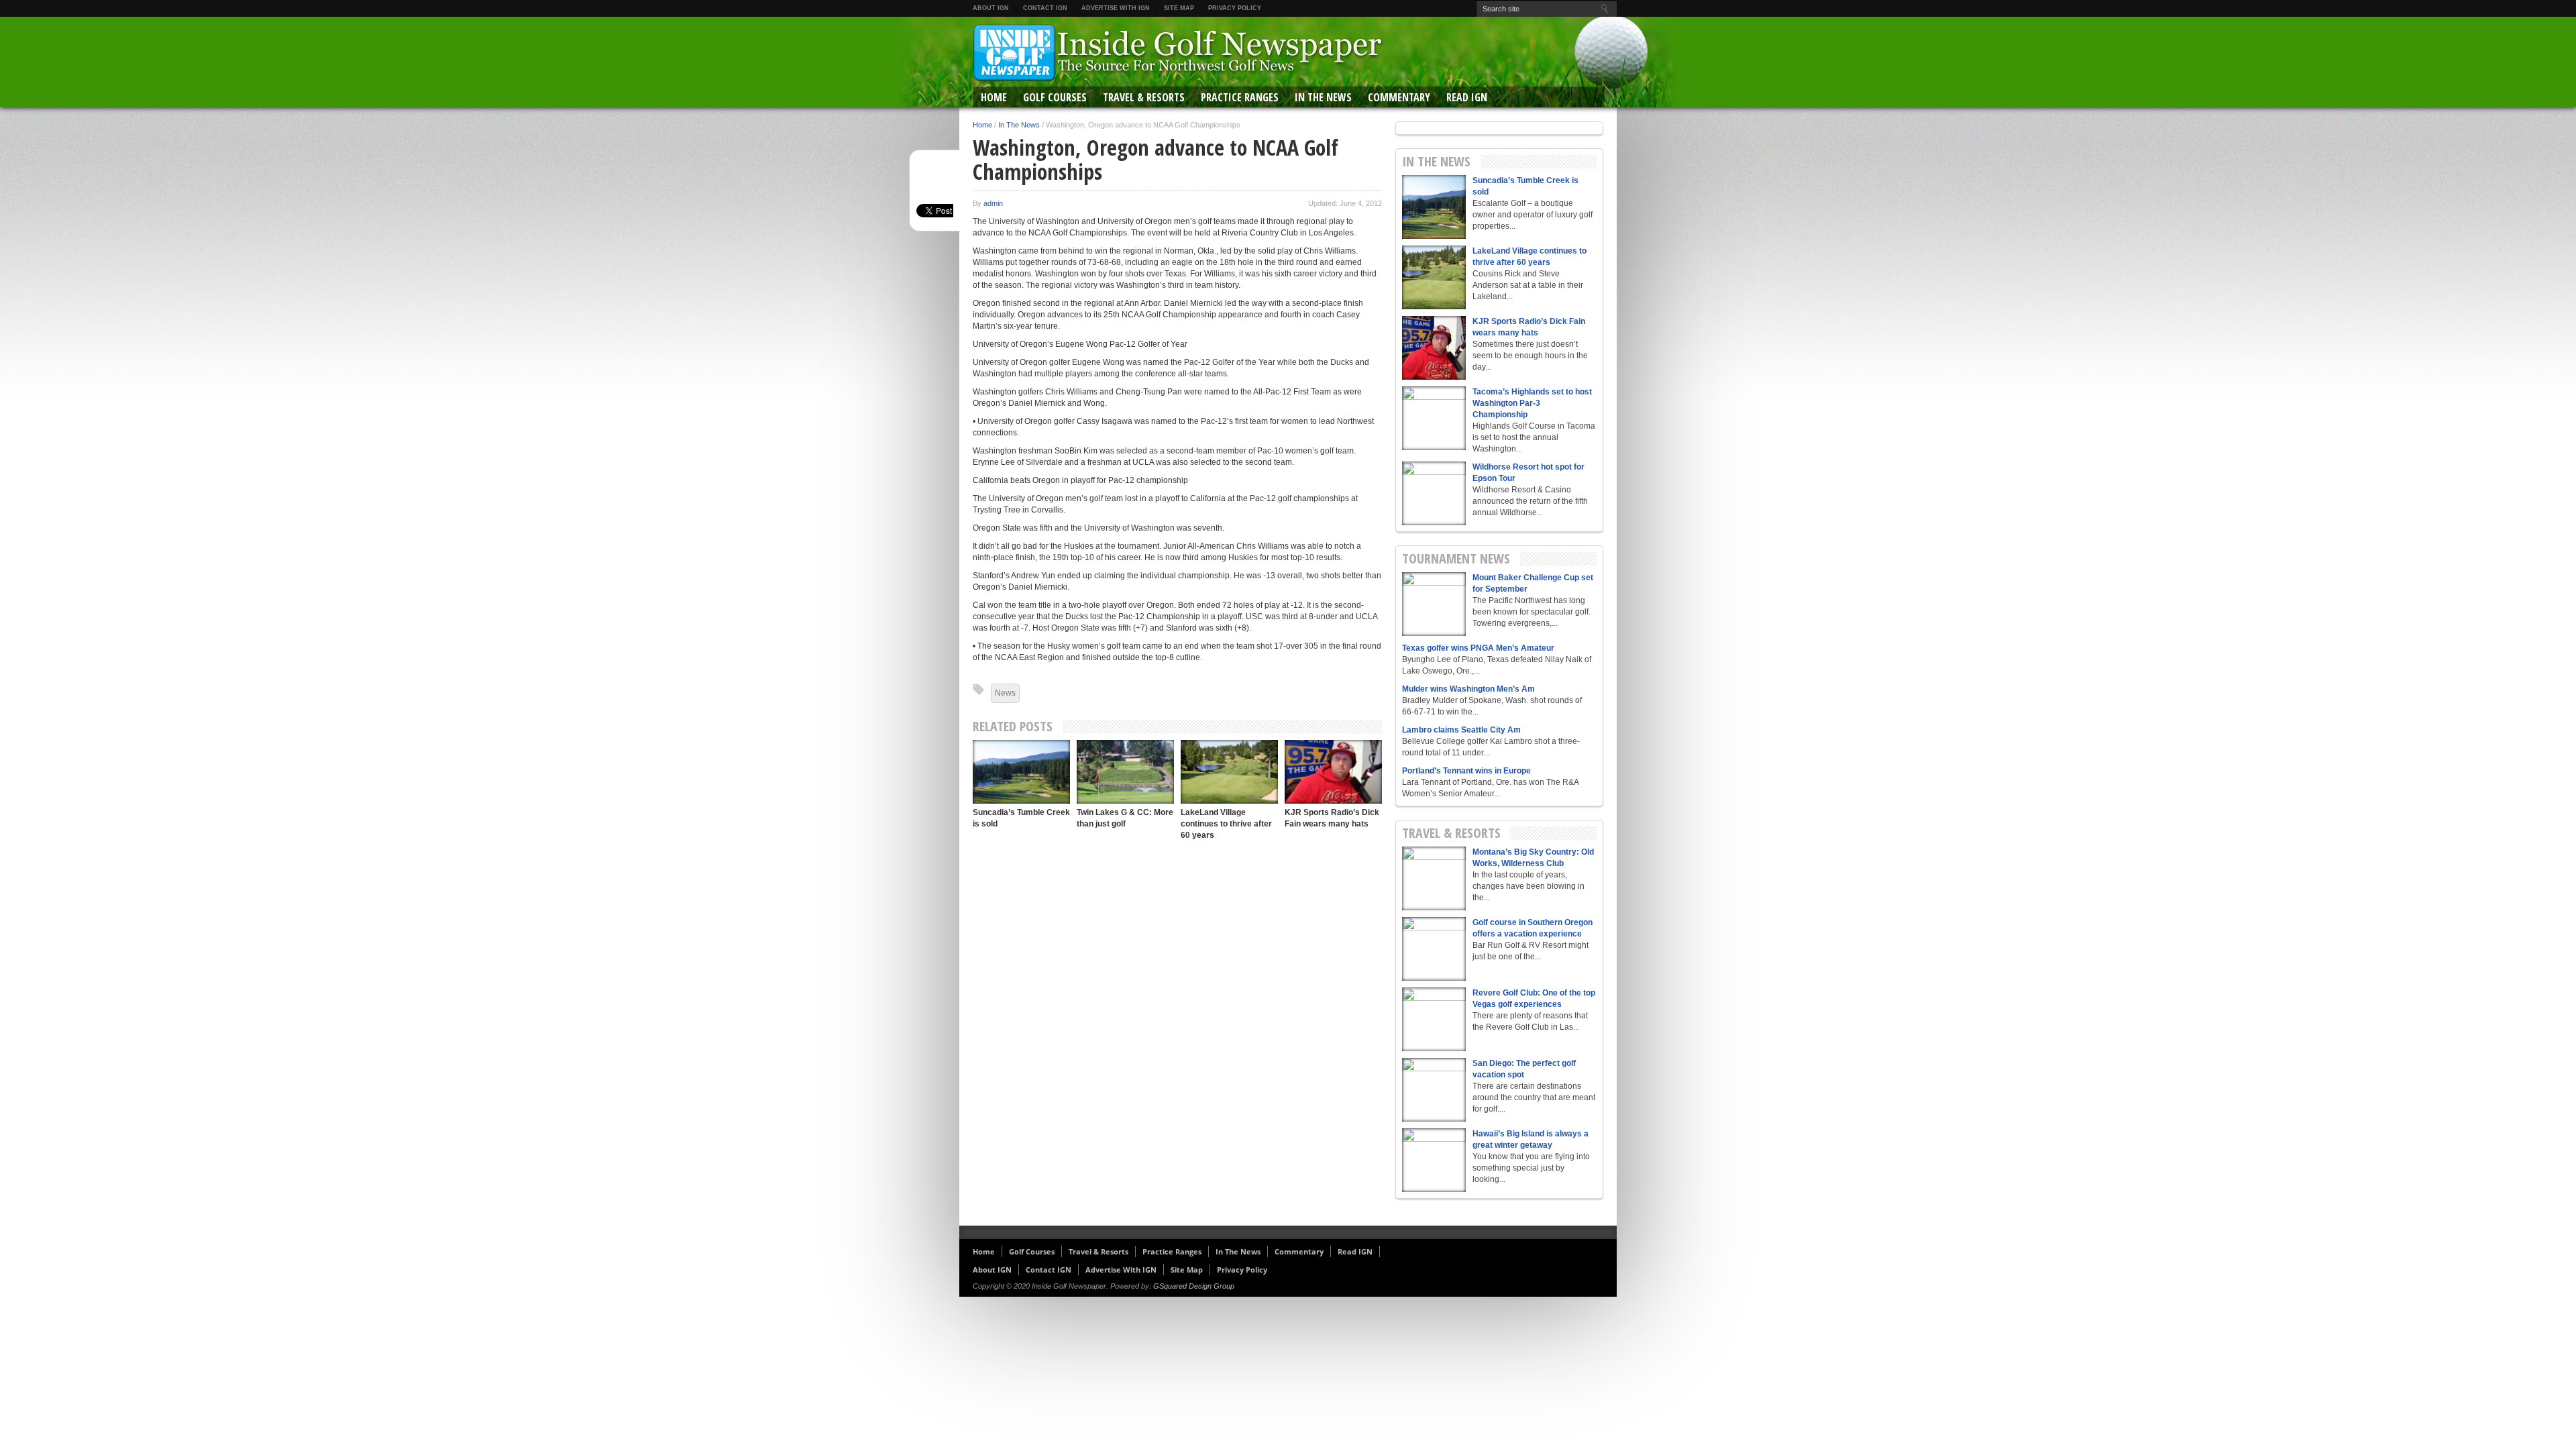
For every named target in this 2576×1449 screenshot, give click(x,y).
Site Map (1179, 8)
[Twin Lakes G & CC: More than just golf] (1125, 772)
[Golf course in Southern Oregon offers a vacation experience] (1434, 949)
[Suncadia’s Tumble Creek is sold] (1021, 772)
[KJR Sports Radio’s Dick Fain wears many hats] (1333, 772)
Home (994, 97)
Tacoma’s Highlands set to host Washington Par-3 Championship (1532, 403)
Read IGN (1467, 97)
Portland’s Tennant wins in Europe (1466, 771)
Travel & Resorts (1144, 97)
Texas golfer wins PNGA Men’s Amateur (1478, 648)
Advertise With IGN (1116, 8)
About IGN (991, 8)
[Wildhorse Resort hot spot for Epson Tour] (1434, 493)
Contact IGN (1045, 8)
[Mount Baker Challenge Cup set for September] (1434, 604)
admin (993, 203)
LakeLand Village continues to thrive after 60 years (1226, 824)
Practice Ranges (1240, 97)
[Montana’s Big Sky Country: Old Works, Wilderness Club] (1434, 878)
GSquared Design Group (1194, 1286)
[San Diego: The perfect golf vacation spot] (1434, 1090)
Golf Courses (1055, 97)
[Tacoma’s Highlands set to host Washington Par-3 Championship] (1434, 418)
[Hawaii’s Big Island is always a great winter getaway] (1434, 1160)
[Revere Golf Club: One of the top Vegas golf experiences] (1434, 1019)
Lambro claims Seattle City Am (1461, 730)
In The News (1323, 97)
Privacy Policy (1235, 8)
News (1005, 693)
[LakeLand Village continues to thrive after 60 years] (1229, 772)
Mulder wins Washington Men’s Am (1468, 689)
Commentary (1399, 97)
